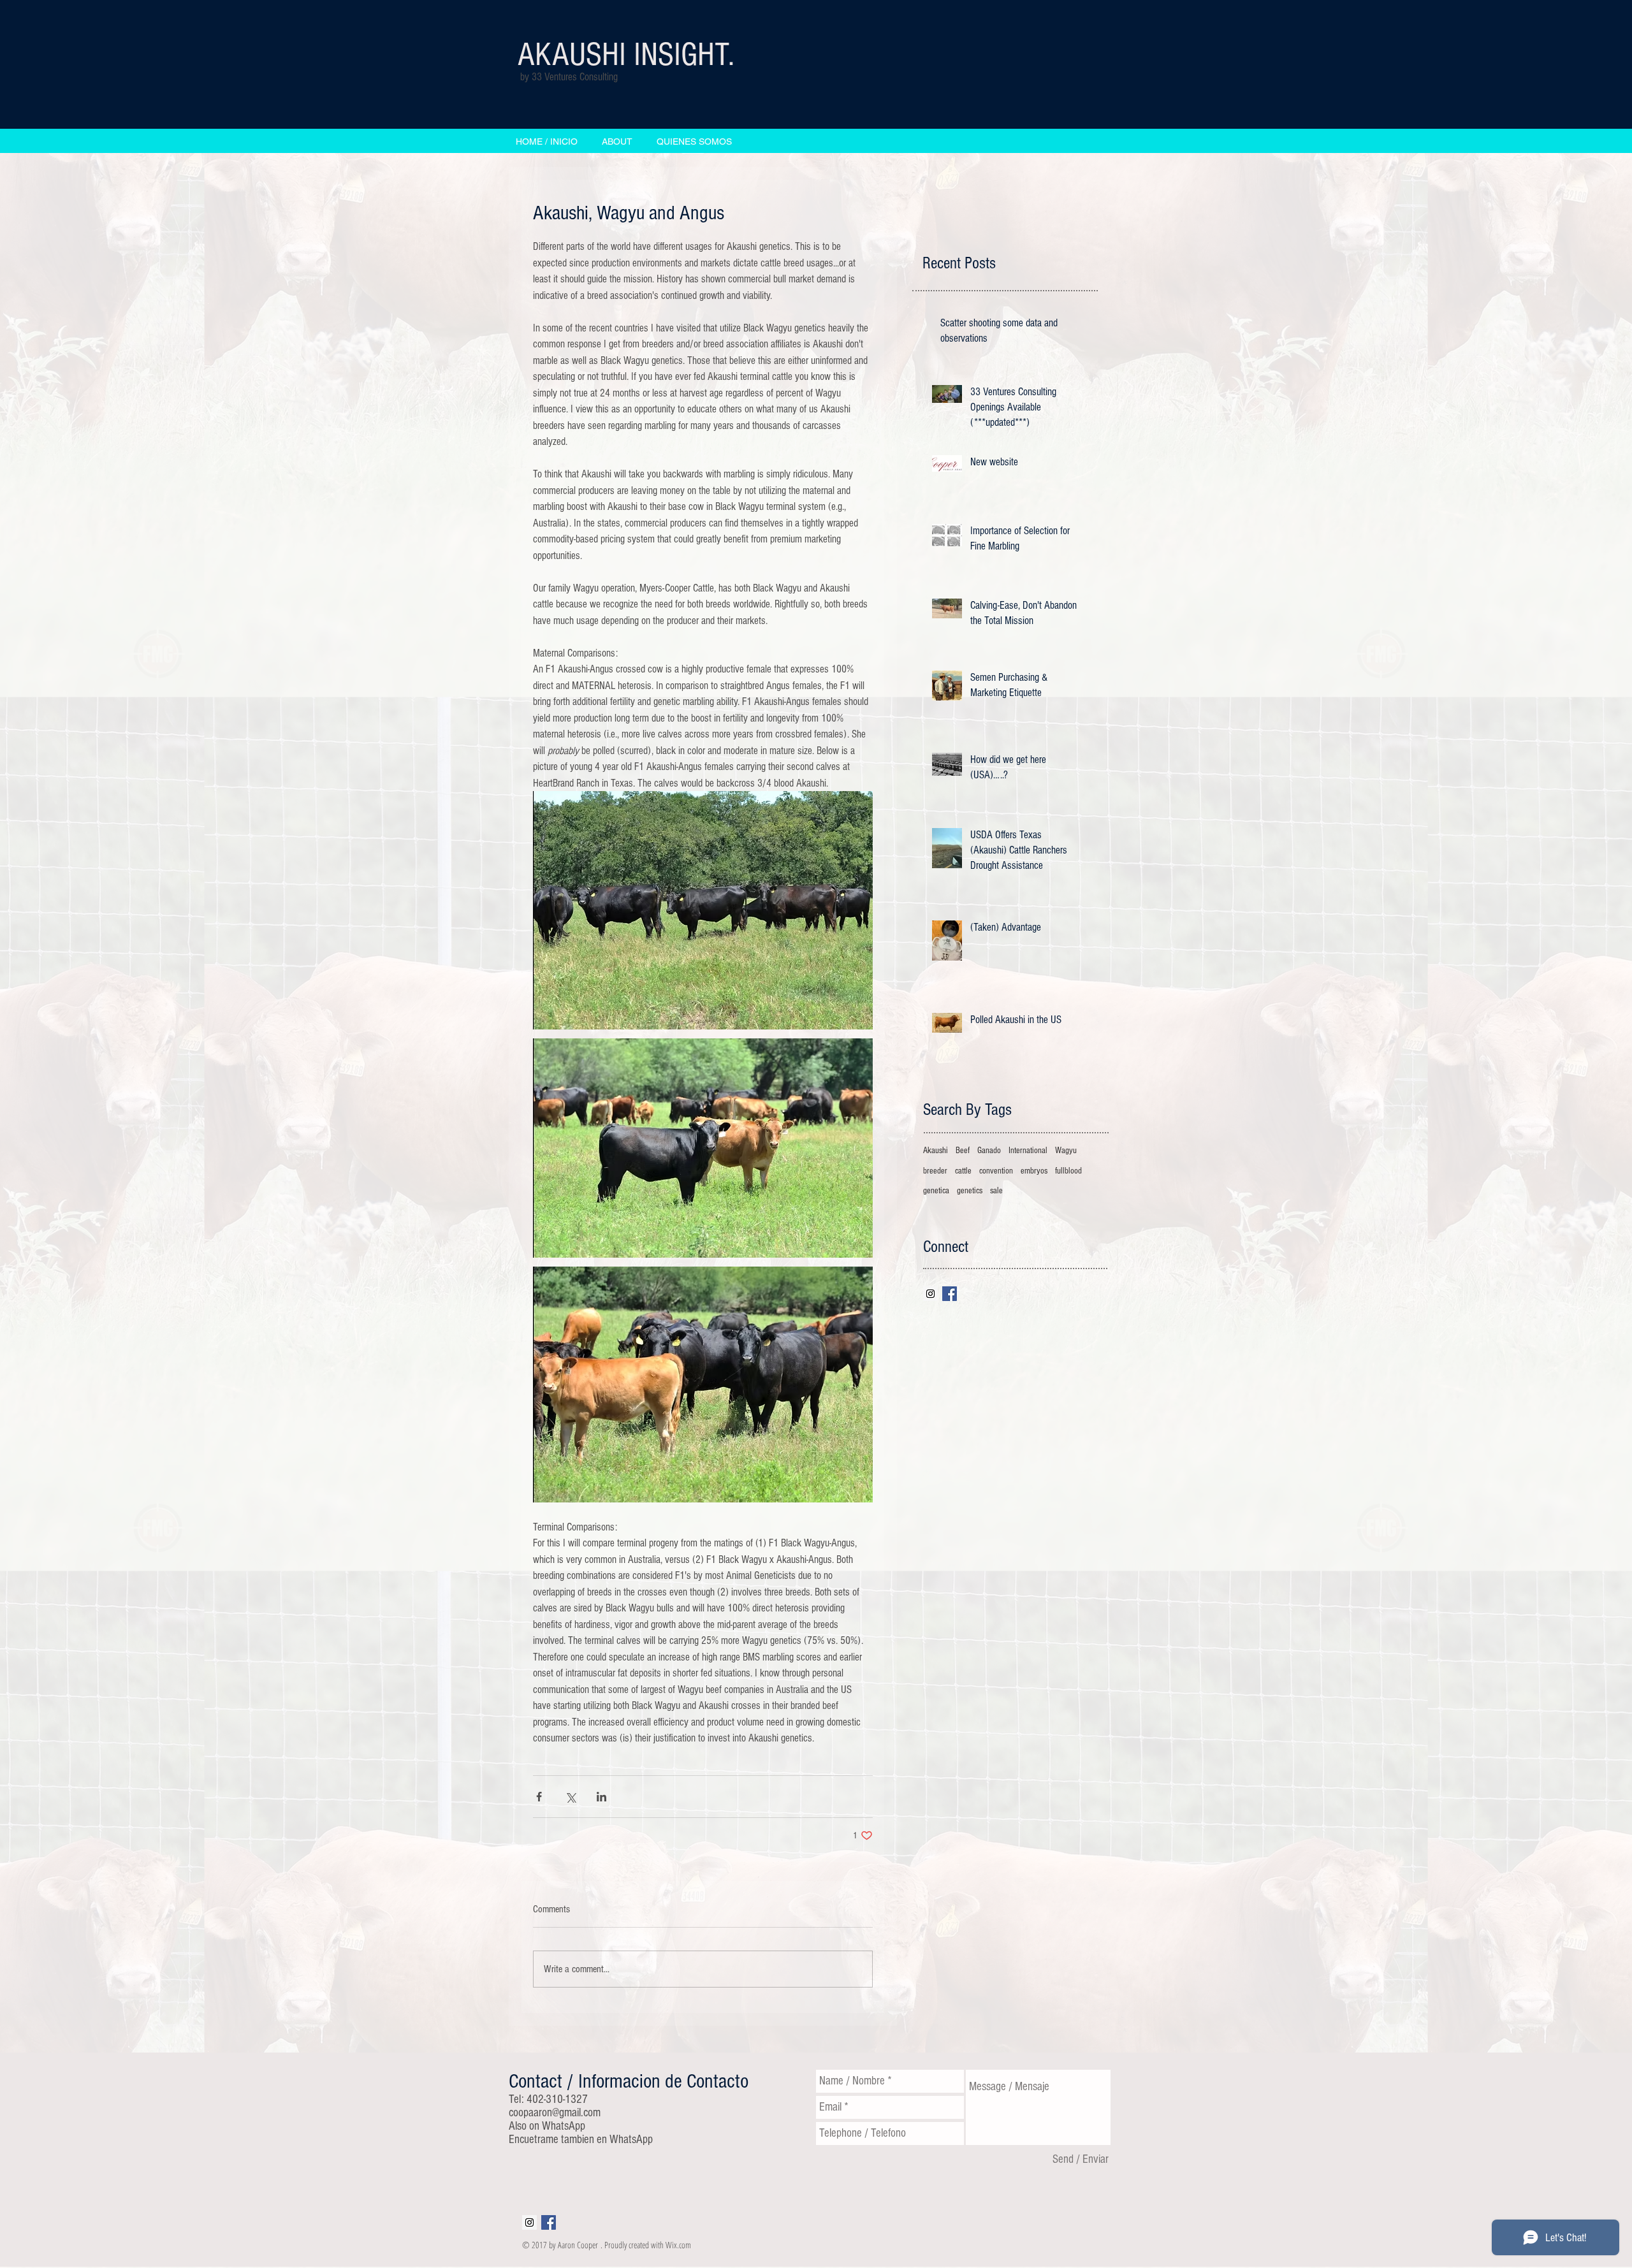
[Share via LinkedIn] (601, 1797)
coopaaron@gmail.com (555, 2113)
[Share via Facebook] (539, 1797)
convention (996, 1171)
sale (996, 1191)
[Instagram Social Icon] (930, 1294)
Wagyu (1066, 1151)
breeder (935, 1171)
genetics (970, 1191)
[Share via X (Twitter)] (570, 1797)
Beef (963, 1151)
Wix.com (678, 2245)
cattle (963, 1171)
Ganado (989, 1151)
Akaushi (936, 1151)
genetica (936, 1191)
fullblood (1068, 1171)
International (1028, 1151)
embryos (1034, 1171)
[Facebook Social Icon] (950, 1294)
